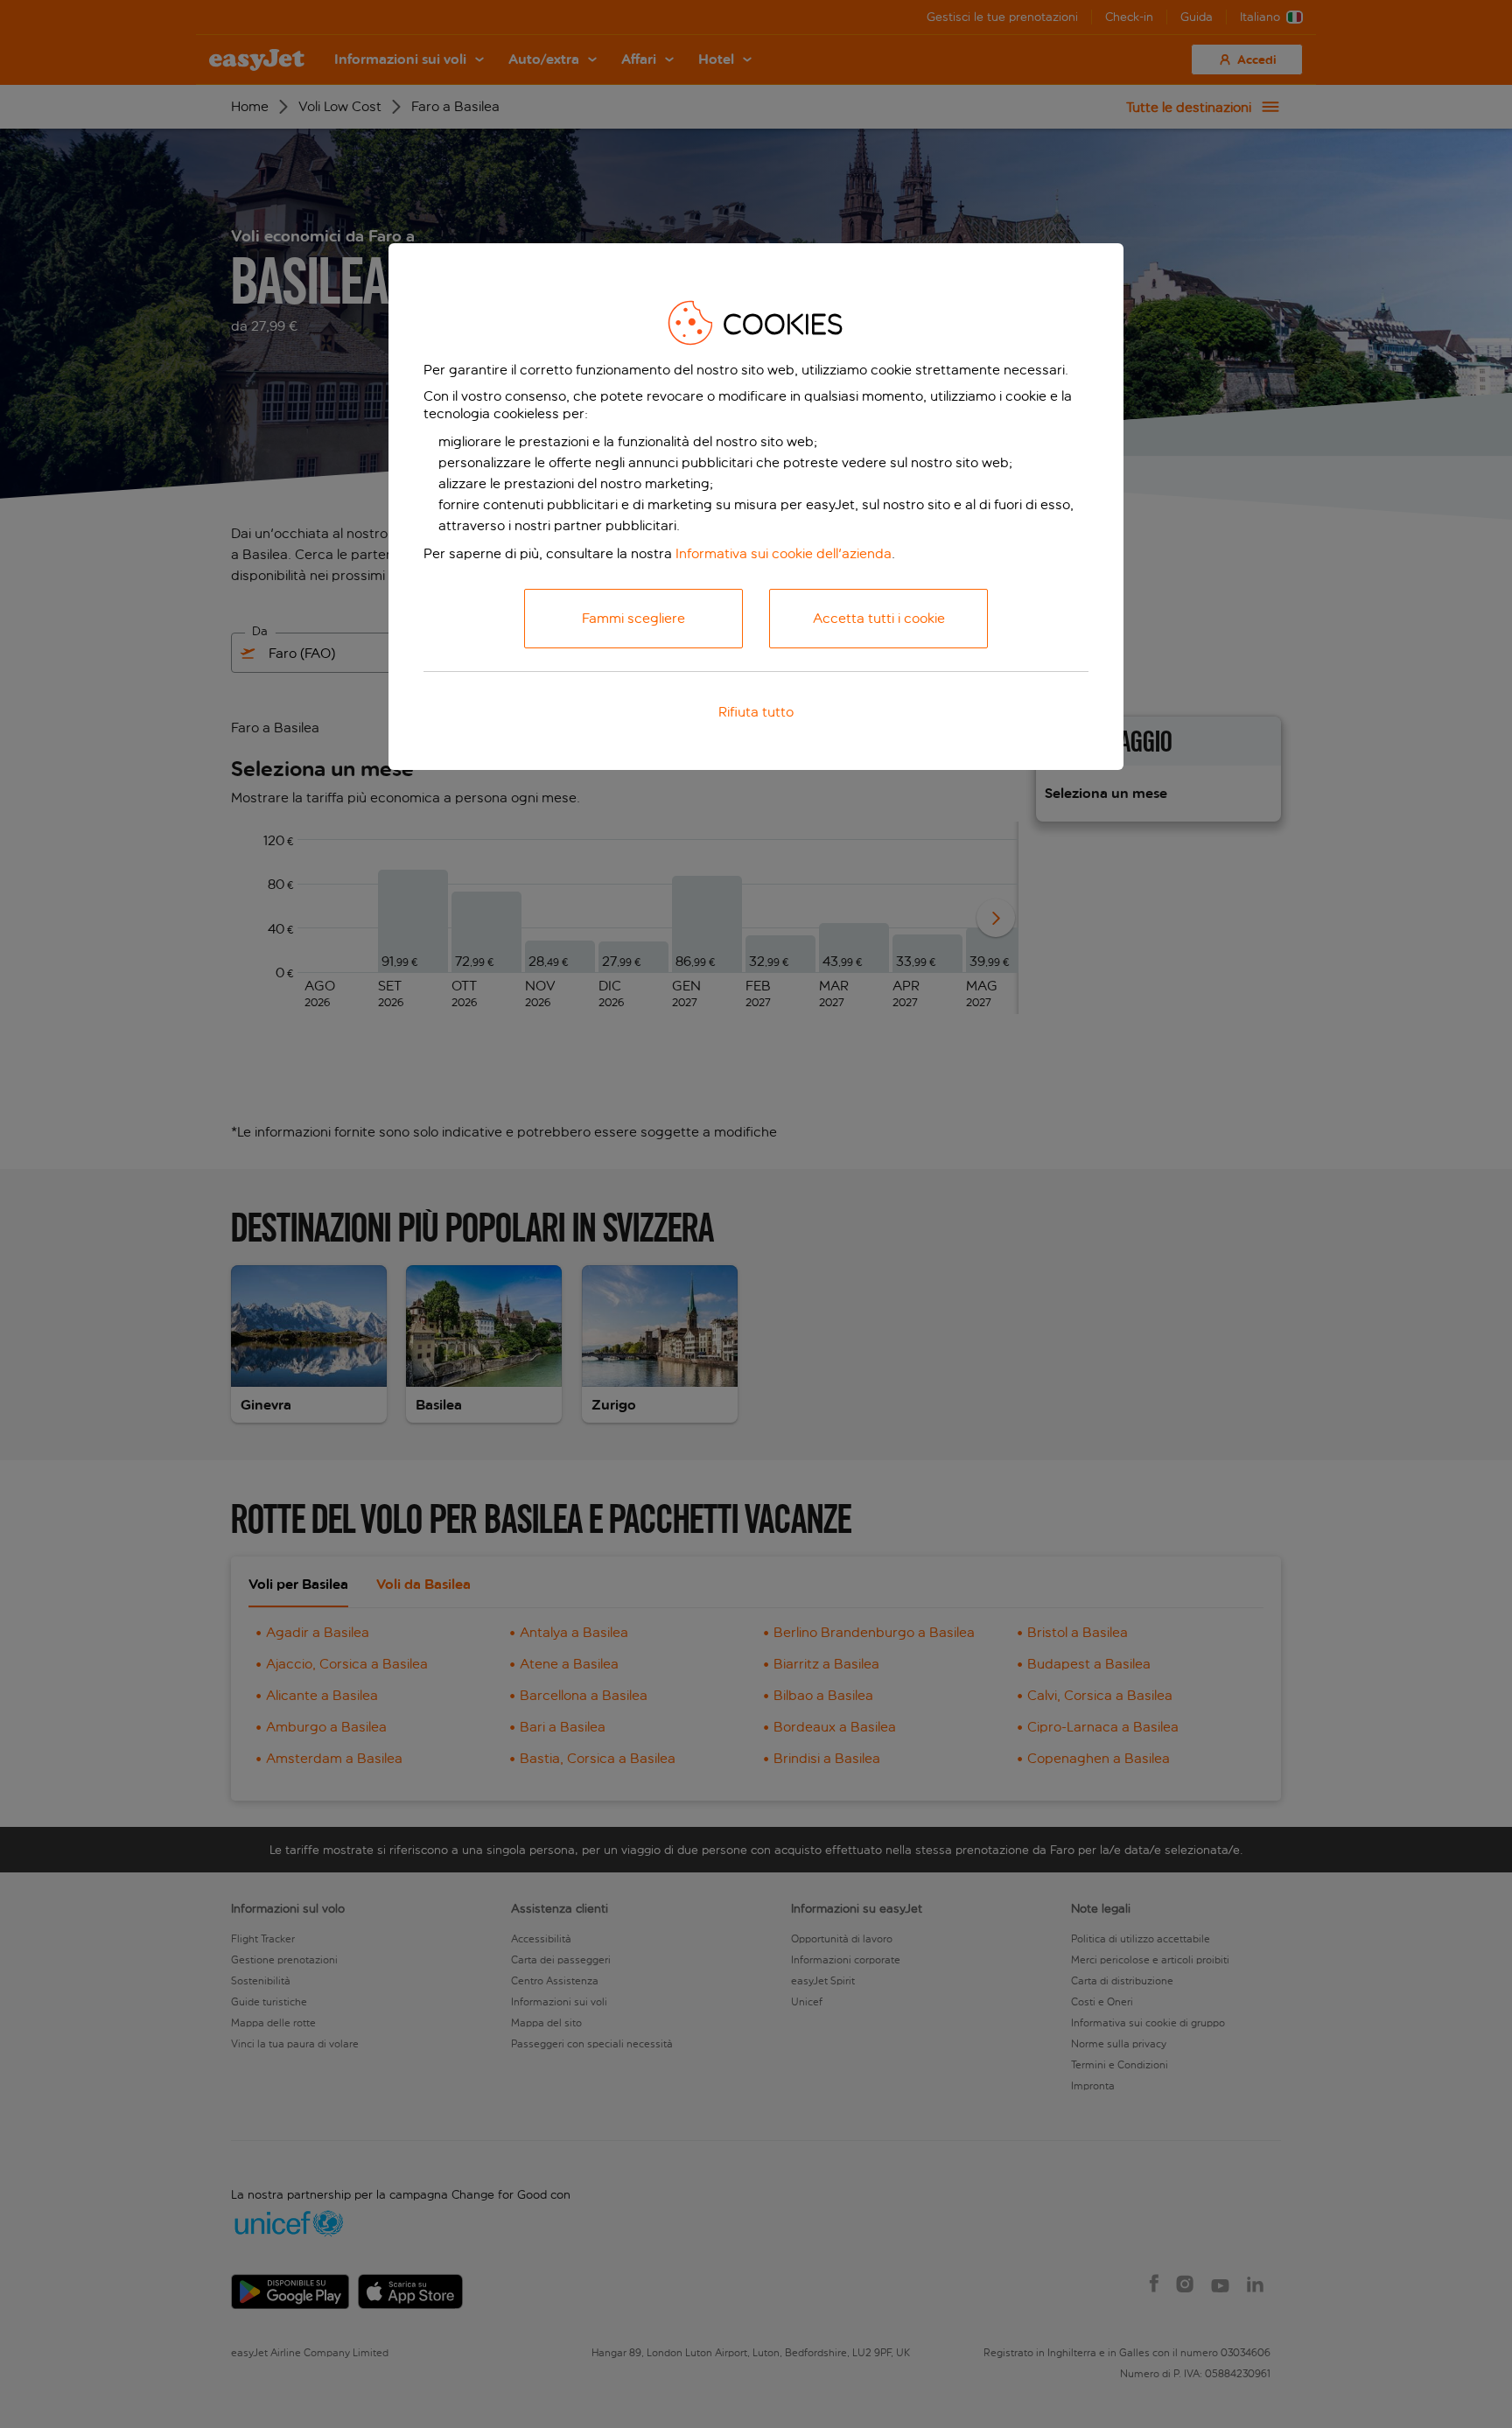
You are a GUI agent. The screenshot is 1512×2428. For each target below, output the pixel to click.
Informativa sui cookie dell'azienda (784, 553)
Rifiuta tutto (756, 712)
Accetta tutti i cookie (879, 618)
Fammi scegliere (633, 618)
